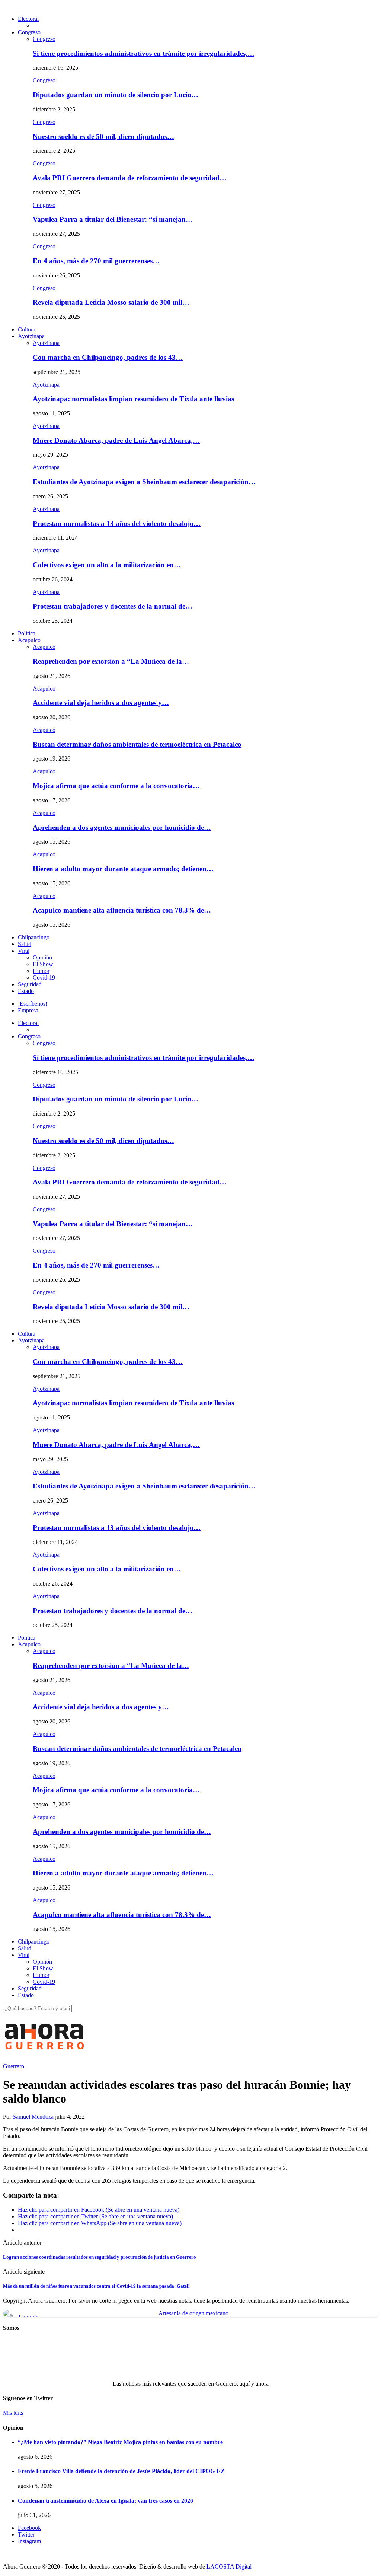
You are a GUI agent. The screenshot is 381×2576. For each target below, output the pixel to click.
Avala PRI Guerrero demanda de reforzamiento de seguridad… (130, 178)
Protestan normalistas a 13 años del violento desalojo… (117, 524)
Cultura (27, 329)
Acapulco (29, 640)
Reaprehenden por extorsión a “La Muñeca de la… (111, 661)
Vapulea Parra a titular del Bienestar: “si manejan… (113, 219)
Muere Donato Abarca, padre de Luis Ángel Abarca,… (116, 440)
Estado (26, 991)
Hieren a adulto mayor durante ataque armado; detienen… (123, 869)
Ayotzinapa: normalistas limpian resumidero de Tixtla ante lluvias (133, 399)
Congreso (29, 32)
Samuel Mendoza (33, 2117)
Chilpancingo (34, 937)
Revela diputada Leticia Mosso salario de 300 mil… (111, 302)
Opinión (42, 957)
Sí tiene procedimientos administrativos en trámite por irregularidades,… (144, 53)
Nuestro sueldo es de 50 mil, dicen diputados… (103, 137)
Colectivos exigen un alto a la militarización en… (107, 565)
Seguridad (30, 984)
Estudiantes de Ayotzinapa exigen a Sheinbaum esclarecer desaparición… (144, 482)
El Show (43, 964)
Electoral (28, 19)
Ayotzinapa (31, 336)
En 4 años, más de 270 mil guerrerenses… (96, 261)
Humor (41, 971)
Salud (25, 944)
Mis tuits (13, 2413)
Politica (27, 633)
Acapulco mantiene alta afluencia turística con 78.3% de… (122, 910)
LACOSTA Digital (229, 2567)
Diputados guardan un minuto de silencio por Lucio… (116, 95)
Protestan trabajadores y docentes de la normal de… (113, 606)
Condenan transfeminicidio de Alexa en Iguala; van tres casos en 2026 (105, 2501)
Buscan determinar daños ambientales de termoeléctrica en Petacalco (137, 744)
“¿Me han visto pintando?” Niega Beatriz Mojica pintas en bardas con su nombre (120, 2442)
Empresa (28, 1010)
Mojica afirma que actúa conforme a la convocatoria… (116, 786)
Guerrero (14, 2066)
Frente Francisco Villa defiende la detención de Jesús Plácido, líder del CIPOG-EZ (121, 2471)
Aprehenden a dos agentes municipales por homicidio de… (122, 827)
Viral (24, 951)
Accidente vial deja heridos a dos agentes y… (101, 703)
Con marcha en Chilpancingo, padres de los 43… (108, 357)
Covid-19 (44, 978)
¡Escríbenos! (33, 1004)
